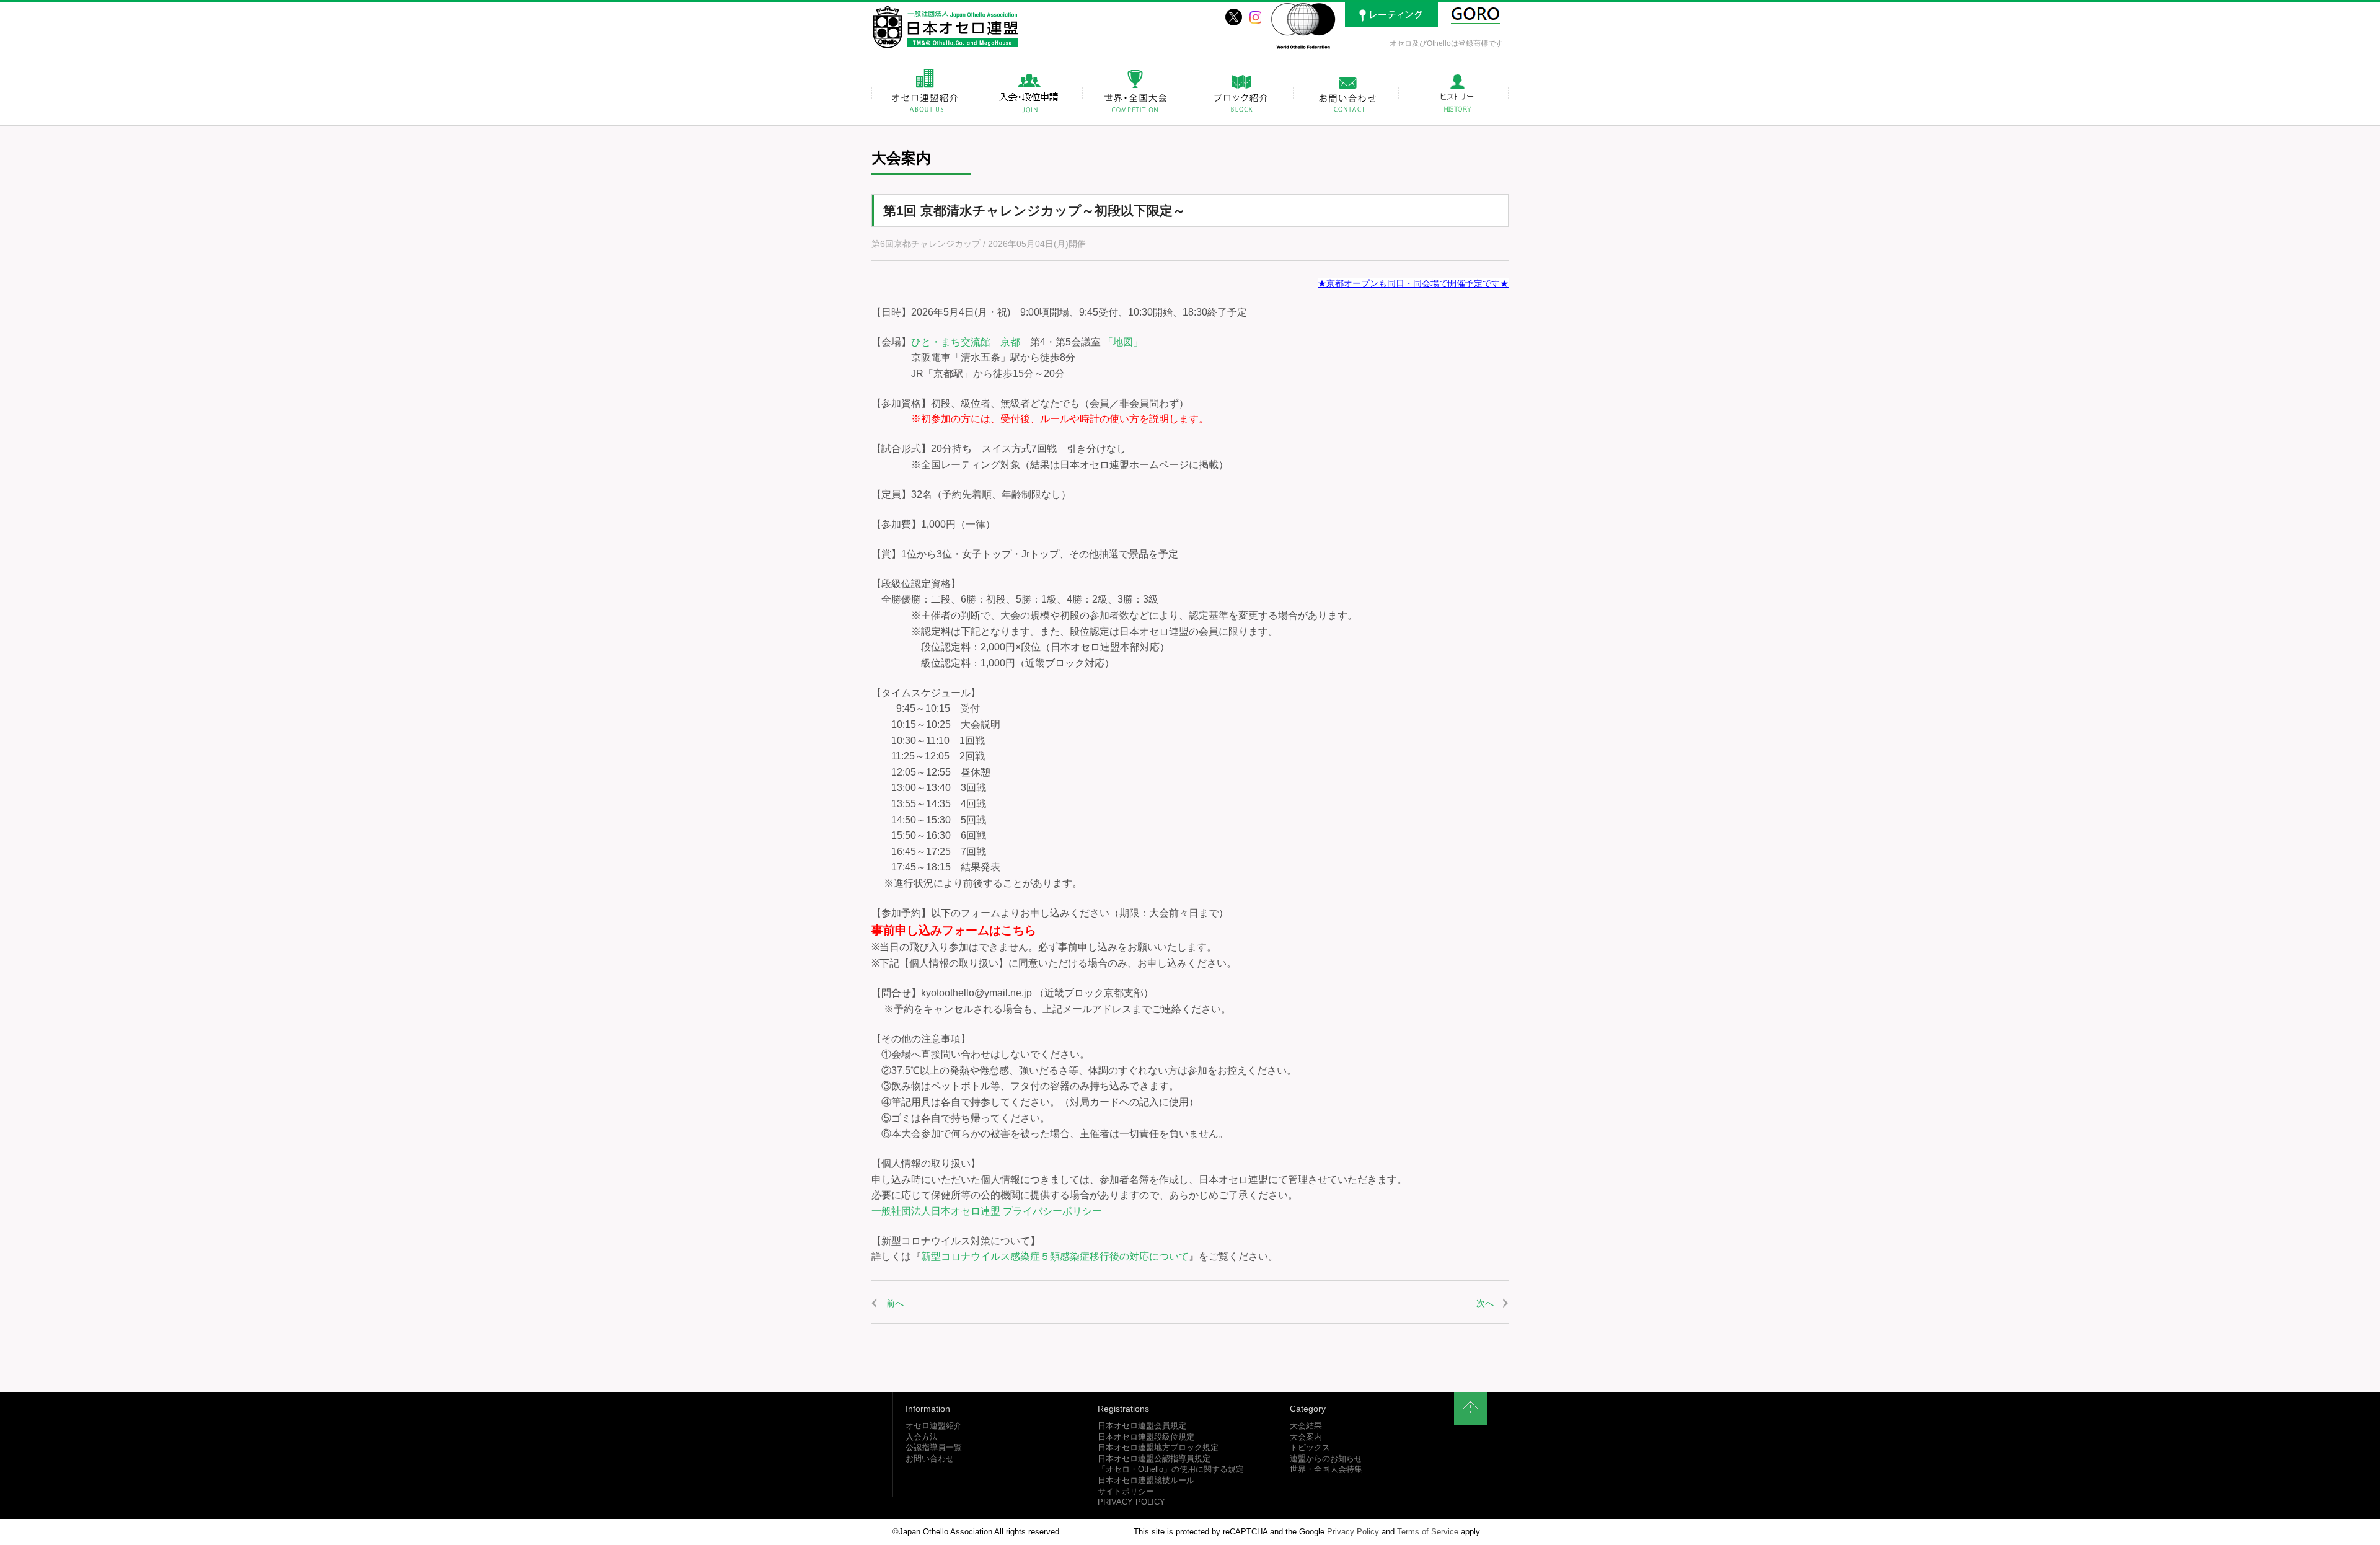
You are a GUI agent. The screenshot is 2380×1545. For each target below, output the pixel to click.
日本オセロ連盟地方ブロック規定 (1158, 1448)
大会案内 (1306, 1437)
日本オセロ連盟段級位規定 (1146, 1437)
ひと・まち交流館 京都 (966, 342)
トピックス (1310, 1448)
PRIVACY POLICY (1131, 1502)
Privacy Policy (1353, 1532)
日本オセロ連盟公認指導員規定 (1154, 1459)
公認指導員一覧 (934, 1448)
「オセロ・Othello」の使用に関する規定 (1171, 1469)
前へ (895, 1303)
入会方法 (922, 1437)
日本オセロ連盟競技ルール (1146, 1481)
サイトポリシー (1126, 1492)
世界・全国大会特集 (1326, 1469)
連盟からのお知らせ (1326, 1459)
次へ (1485, 1303)
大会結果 (1306, 1426)
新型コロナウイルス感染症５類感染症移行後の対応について (1055, 1256)
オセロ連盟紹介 (934, 1426)
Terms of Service (1428, 1532)
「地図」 (1123, 342)
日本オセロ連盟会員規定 (1142, 1426)
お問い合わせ (930, 1459)
